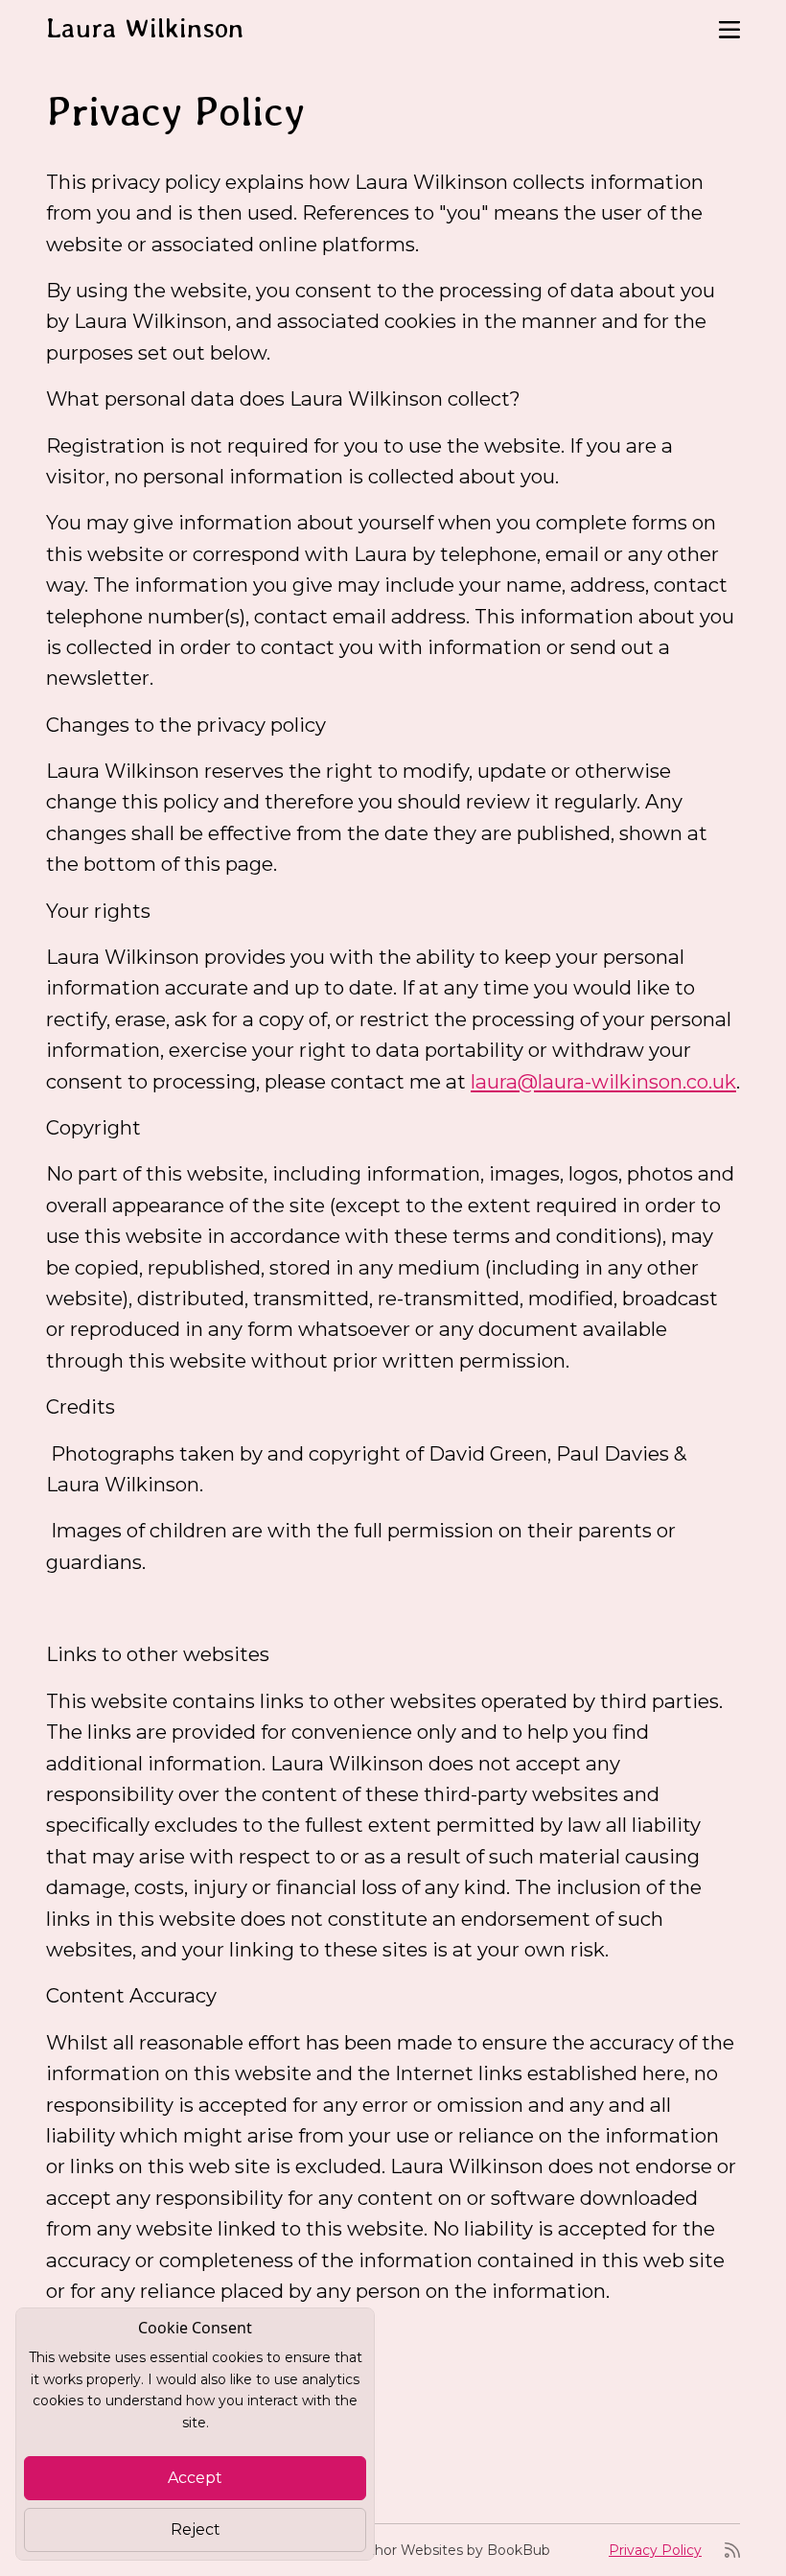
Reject (196, 2529)
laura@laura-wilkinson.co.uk (603, 1081)
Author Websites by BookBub (451, 2550)
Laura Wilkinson (145, 28)
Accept (195, 2478)
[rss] (732, 2550)
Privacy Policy (655, 2550)
